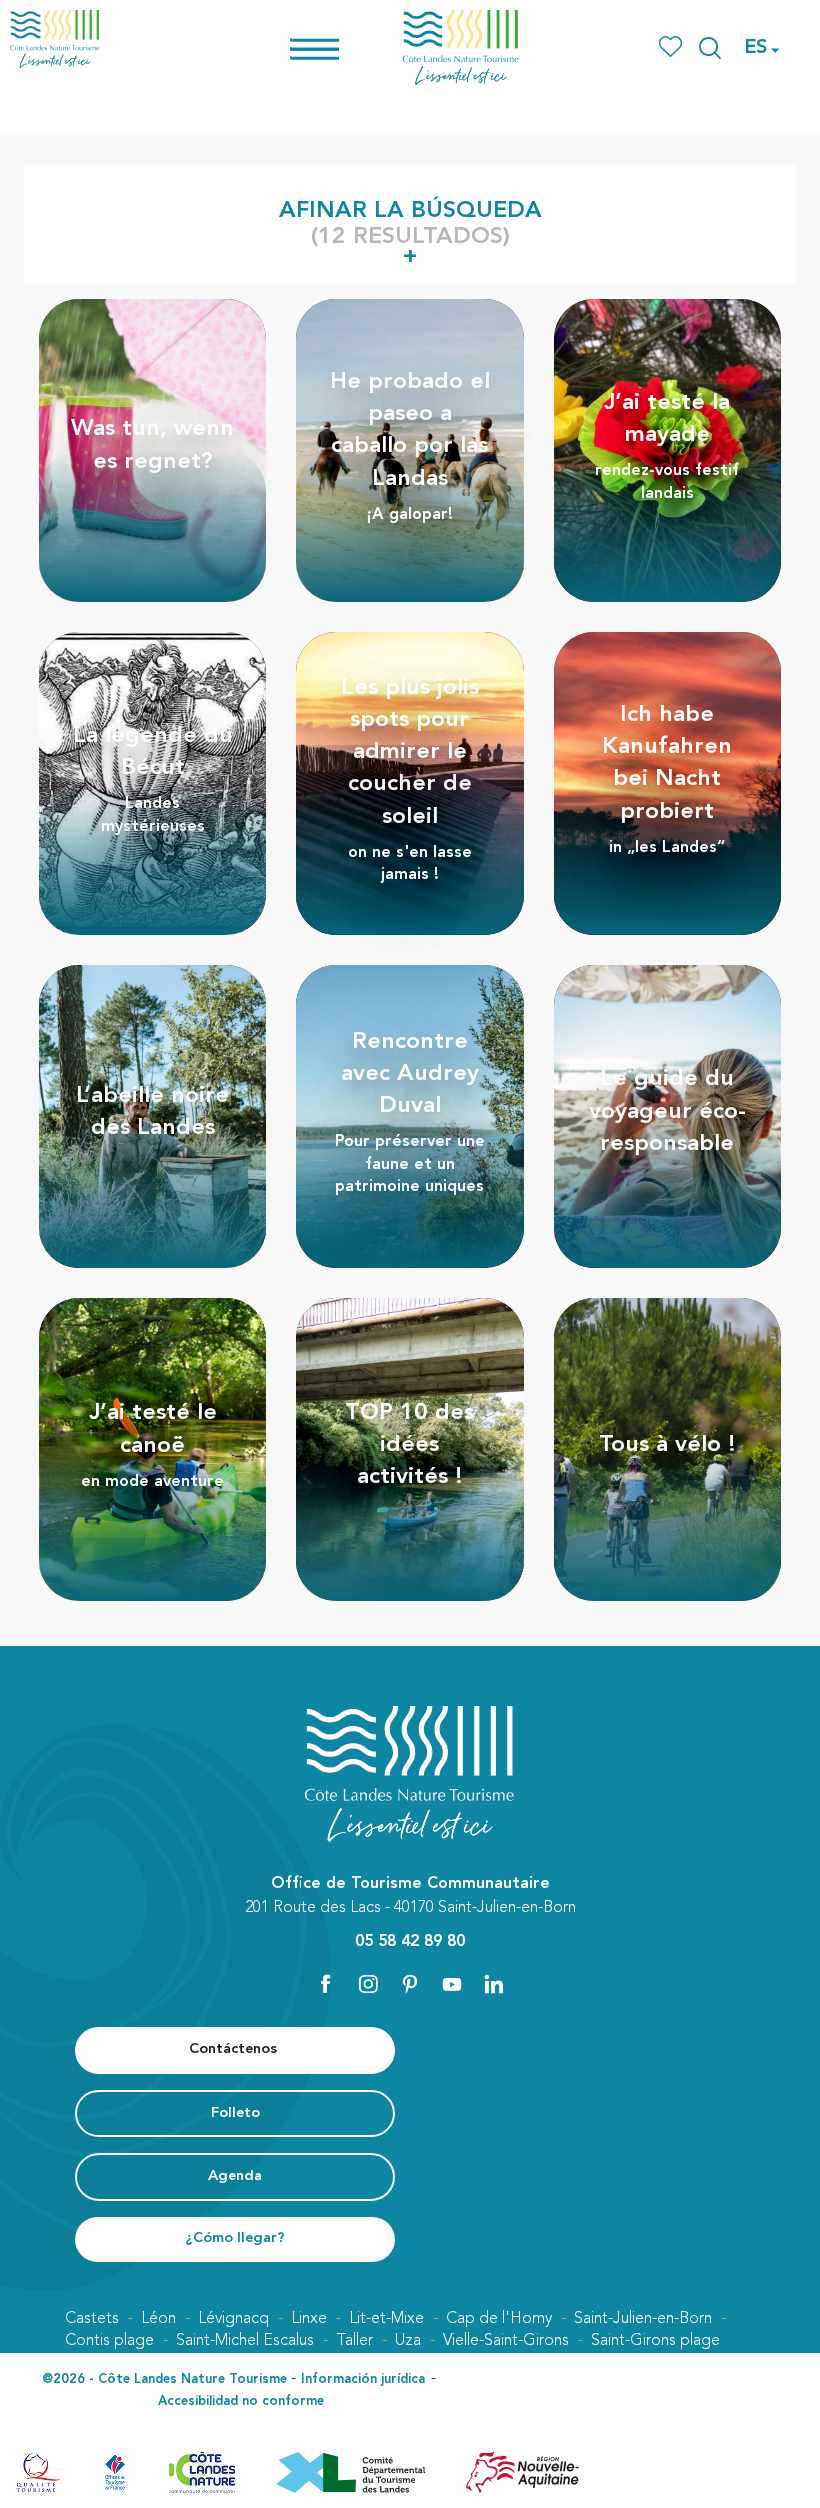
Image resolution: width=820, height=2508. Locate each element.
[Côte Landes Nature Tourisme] (461, 47)
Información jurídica (363, 2379)
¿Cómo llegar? (235, 2238)
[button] (710, 48)
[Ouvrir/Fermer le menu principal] (340, 47)
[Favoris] (672, 47)
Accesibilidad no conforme (241, 2401)
